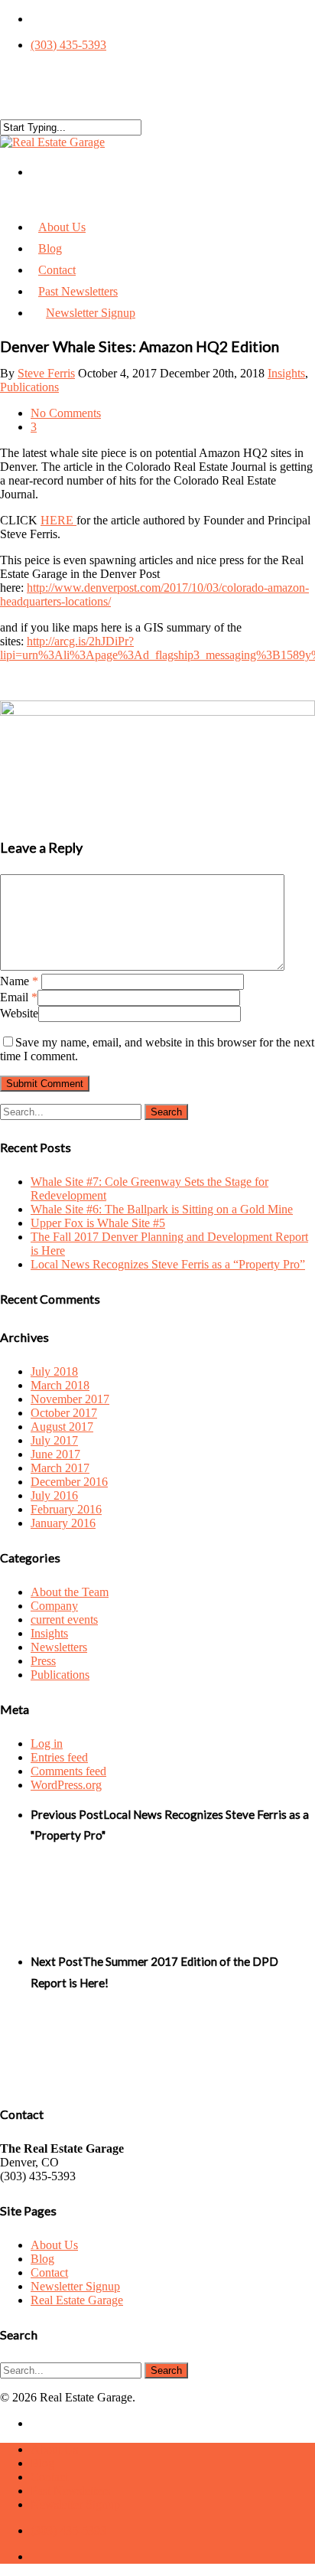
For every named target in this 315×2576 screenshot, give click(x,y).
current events (64, 1619)
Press (43, 1661)
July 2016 (54, 1495)
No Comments (66, 413)
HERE (58, 520)
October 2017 (64, 1413)
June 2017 (55, 1454)
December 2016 (69, 1482)
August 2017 (62, 1427)
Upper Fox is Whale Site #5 (98, 1223)
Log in (47, 1743)
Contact (49, 2272)
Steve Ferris (46, 373)
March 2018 (60, 1385)
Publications (29, 387)
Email (19, 997)
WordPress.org (66, 1785)
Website (19, 1013)
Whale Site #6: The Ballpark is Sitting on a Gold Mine (162, 1209)
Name (19, 981)
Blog (42, 2259)
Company (54, 1606)
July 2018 (54, 1371)
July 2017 (54, 1440)
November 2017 (70, 1399)
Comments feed (68, 1771)
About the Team (70, 1592)
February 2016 (66, 1509)
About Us (54, 2245)
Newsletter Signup (91, 313)
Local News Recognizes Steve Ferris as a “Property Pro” (168, 1264)
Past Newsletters (70, 2491)
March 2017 (60, 1468)
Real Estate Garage (77, 2300)
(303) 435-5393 (68, 45)
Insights (286, 373)
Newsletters (59, 1647)
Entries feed (59, 1757)
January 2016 (63, 1523)
